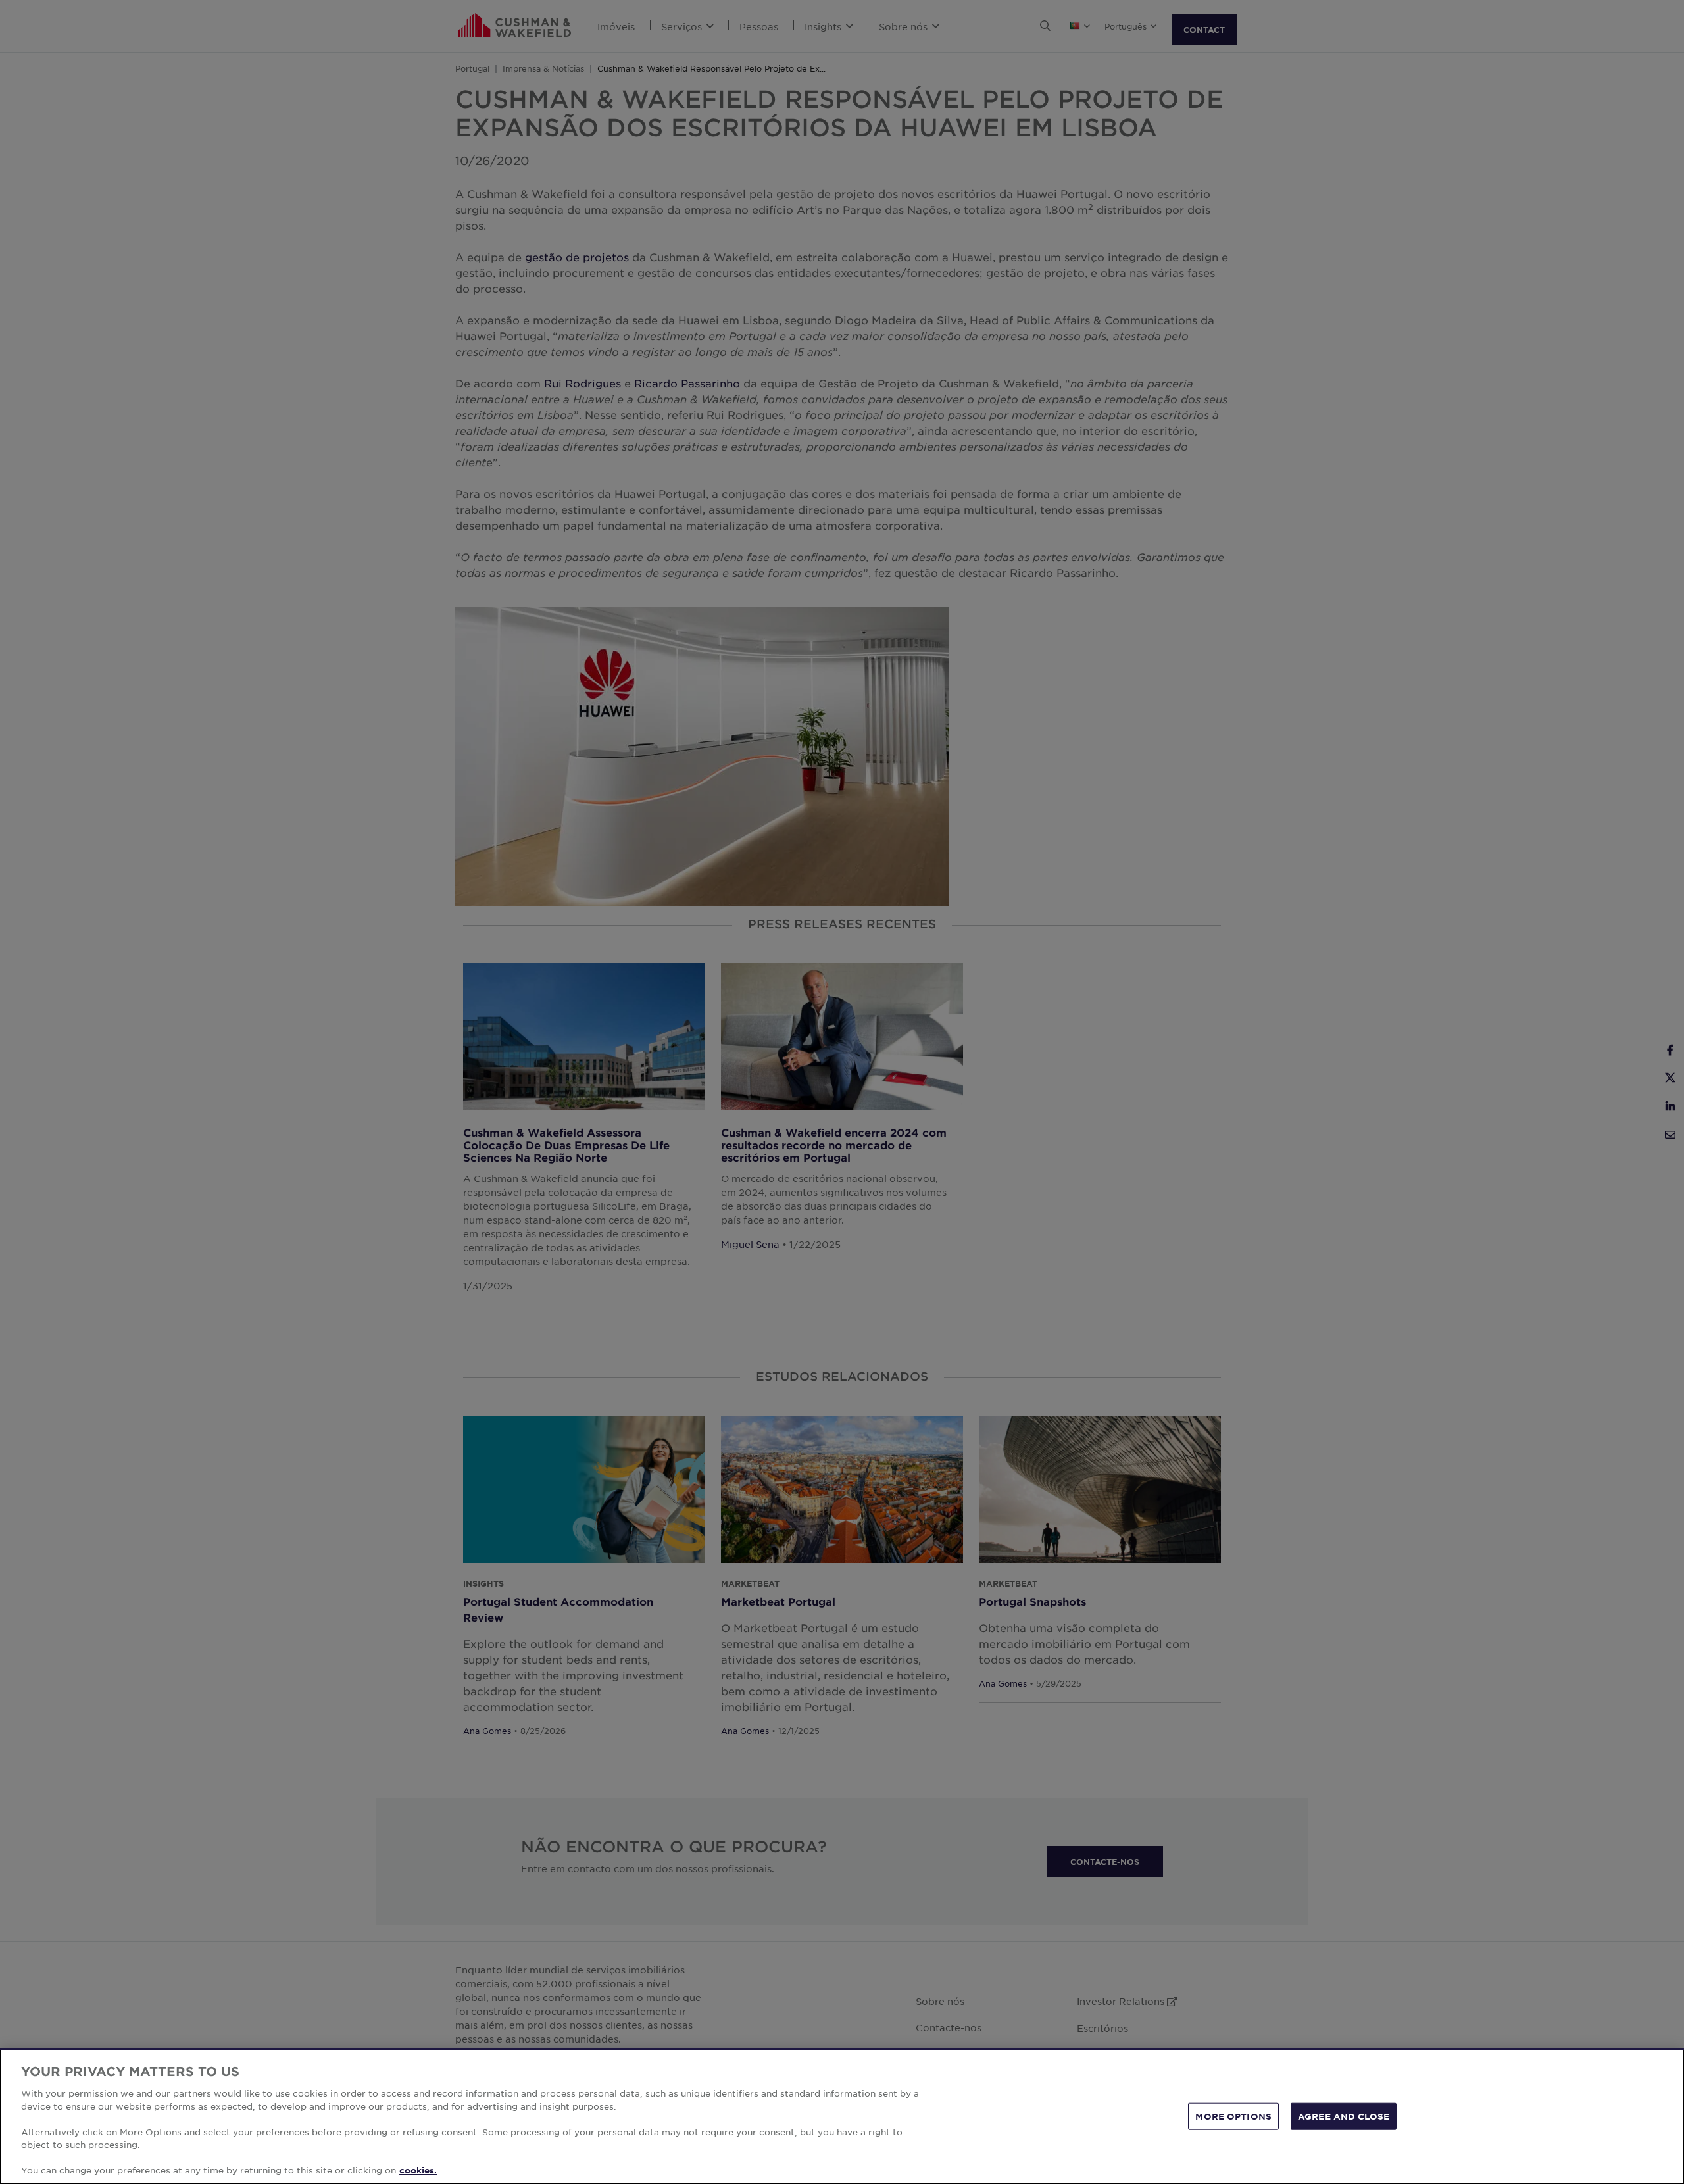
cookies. (418, 2170)
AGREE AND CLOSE (1344, 2116)
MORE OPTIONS (1233, 2116)
